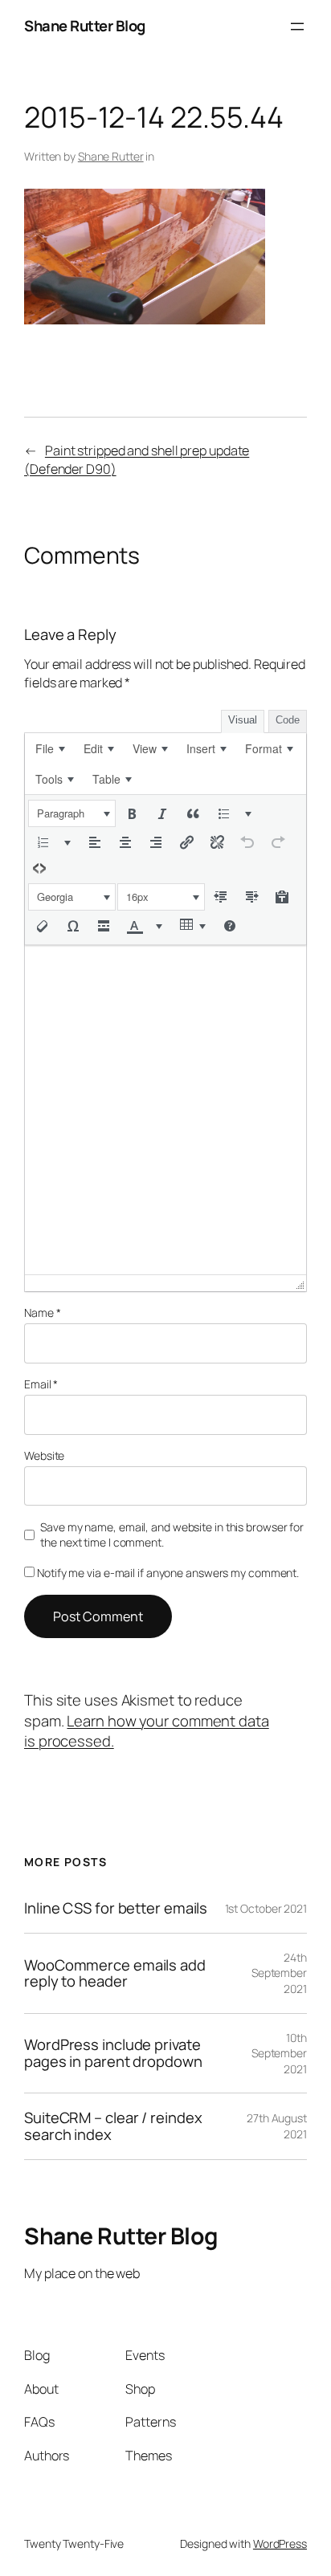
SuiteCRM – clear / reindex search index (113, 2126)
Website (44, 1455)
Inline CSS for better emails (116, 1908)
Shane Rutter (111, 156)
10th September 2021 (279, 2053)
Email (41, 1384)
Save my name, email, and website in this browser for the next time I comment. (172, 1535)
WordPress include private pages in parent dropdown (113, 2053)
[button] (72, 813)
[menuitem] (50, 748)
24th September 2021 (279, 1973)
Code (288, 720)
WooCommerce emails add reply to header (115, 1973)
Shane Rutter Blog (85, 26)
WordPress (280, 2543)
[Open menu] (297, 26)
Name (42, 1312)
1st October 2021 (266, 1908)
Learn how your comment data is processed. (147, 1731)
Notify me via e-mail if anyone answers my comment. (168, 1573)
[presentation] (50, 748)
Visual (243, 720)
